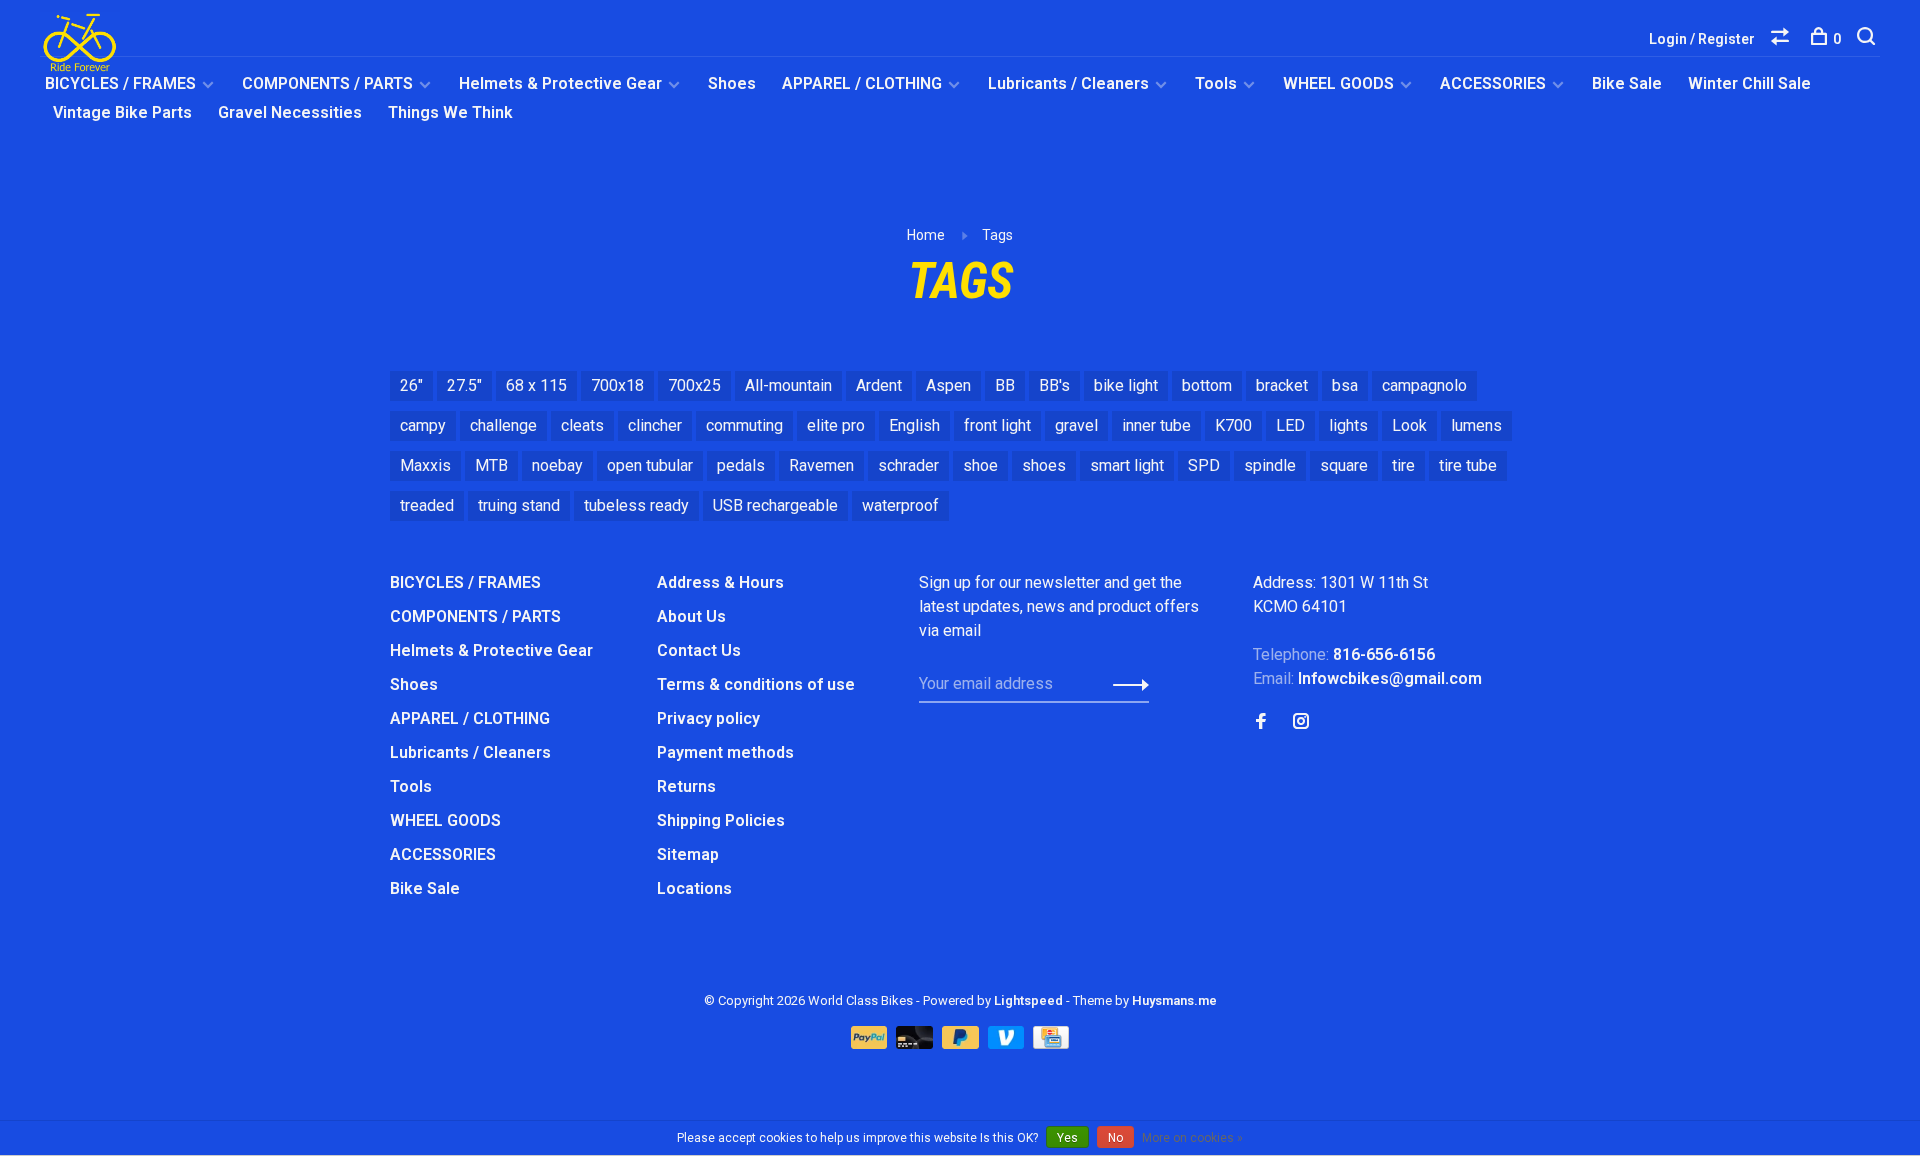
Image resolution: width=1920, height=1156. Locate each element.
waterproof (900, 505)
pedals (741, 465)
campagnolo (1424, 385)
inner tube (1156, 425)
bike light (1126, 385)
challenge (503, 425)
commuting (744, 425)
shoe (980, 465)
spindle (1270, 465)
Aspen (948, 385)
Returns (686, 786)
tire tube (1468, 465)
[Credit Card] (1051, 1043)
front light (997, 425)
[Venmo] (1008, 1043)
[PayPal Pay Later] (962, 1043)
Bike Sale (1627, 83)
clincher (655, 425)
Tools (1216, 83)
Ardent (879, 385)
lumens (1476, 425)
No (1115, 1138)
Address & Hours (720, 582)
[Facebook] (1261, 722)
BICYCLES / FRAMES (120, 83)
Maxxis (425, 465)
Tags (997, 235)
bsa (1345, 385)
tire (1403, 465)
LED (1290, 425)
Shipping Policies (721, 820)
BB (1005, 385)
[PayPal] (871, 1043)
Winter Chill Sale (1749, 83)
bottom (1207, 385)
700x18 (617, 385)
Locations (694, 888)
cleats (582, 425)
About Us (691, 616)
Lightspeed (1028, 1000)
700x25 (694, 385)
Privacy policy (708, 718)
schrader (908, 465)
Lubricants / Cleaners (1068, 83)
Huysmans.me (1174, 1000)
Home (926, 235)
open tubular (650, 465)
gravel (1076, 425)
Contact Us (699, 650)
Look (1409, 425)
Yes (1067, 1138)
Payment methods (725, 752)
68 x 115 (536, 385)
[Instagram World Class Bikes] (1301, 722)
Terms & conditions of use (756, 684)
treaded (427, 505)
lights (1348, 425)
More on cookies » (1192, 1138)
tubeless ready (636, 505)
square (1344, 465)
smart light (1127, 465)
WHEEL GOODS (1338, 83)
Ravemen (821, 465)
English (914, 425)
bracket (1282, 385)
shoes (1044, 465)
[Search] (1868, 39)
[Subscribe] (1125, 684)
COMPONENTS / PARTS (327, 83)
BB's (1054, 385)
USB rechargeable (775, 505)
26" (411, 385)
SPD (1204, 465)
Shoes (732, 83)
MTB (491, 465)
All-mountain (788, 385)
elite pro (836, 425)
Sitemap (688, 854)
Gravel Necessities (290, 112)
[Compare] (1782, 39)
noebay (557, 465)
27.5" (464, 385)
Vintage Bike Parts (122, 112)
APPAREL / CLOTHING (862, 83)
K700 (1233, 425)
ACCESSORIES (1493, 83)
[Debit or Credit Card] (916, 1043)
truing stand (519, 505)
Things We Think (450, 112)
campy (423, 425)
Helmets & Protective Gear (560, 83)
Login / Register (1702, 39)
